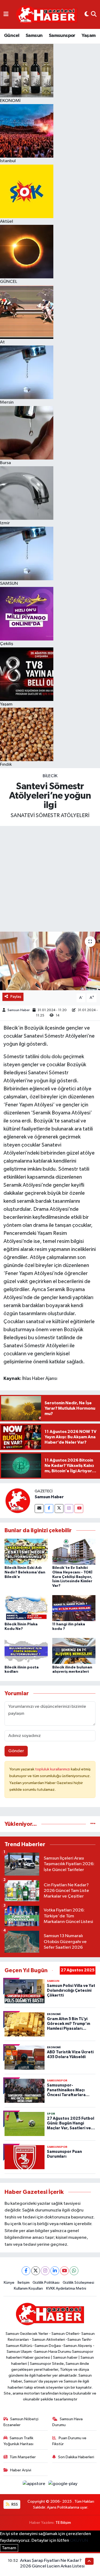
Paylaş (16, 997)
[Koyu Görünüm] (87, 14)
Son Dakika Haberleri (76, 2457)
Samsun (34, 36)
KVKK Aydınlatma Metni (66, 2288)
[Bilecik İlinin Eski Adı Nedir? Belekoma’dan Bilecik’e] (26, 1551)
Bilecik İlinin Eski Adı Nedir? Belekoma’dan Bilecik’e (25, 1572)
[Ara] (94, 14)
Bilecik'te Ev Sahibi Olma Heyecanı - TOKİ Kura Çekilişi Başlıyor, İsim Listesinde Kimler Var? (72, 1577)
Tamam (9, 2548)
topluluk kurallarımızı (53, 1769)
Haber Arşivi (21, 2470)
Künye (9, 2283)
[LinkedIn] (55, 2271)
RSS (14, 2504)
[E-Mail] (39, 1509)
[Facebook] (49, 1509)
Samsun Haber (19, 1010)
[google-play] (63, 2485)
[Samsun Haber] (17, 1501)
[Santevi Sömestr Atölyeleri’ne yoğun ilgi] (50, 961)
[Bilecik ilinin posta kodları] (26, 1651)
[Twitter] (59, 1509)
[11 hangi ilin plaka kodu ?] (74, 1608)
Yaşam (89, 36)
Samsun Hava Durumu (67, 2422)
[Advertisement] (50, 879)
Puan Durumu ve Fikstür (69, 2441)
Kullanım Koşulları (28, 2288)
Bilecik (50, 776)
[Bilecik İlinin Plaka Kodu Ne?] (26, 1608)
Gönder (16, 1751)
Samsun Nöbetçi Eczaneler (21, 2422)
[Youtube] (79, 1509)
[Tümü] (93, 1824)
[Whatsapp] (74, 2271)
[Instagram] (69, 1509)
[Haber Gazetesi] (47, 15)
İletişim (24, 2283)
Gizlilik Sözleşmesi (78, 2283)
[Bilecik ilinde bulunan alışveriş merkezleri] (74, 1651)
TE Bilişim (63, 2523)
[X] (36, 2271)
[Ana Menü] (6, 14)
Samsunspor (62, 36)
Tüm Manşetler (23, 2457)
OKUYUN (79, 2541)
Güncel (12, 36)
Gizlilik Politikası (46, 2283)
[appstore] (35, 2485)
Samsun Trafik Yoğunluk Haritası (19, 2441)
